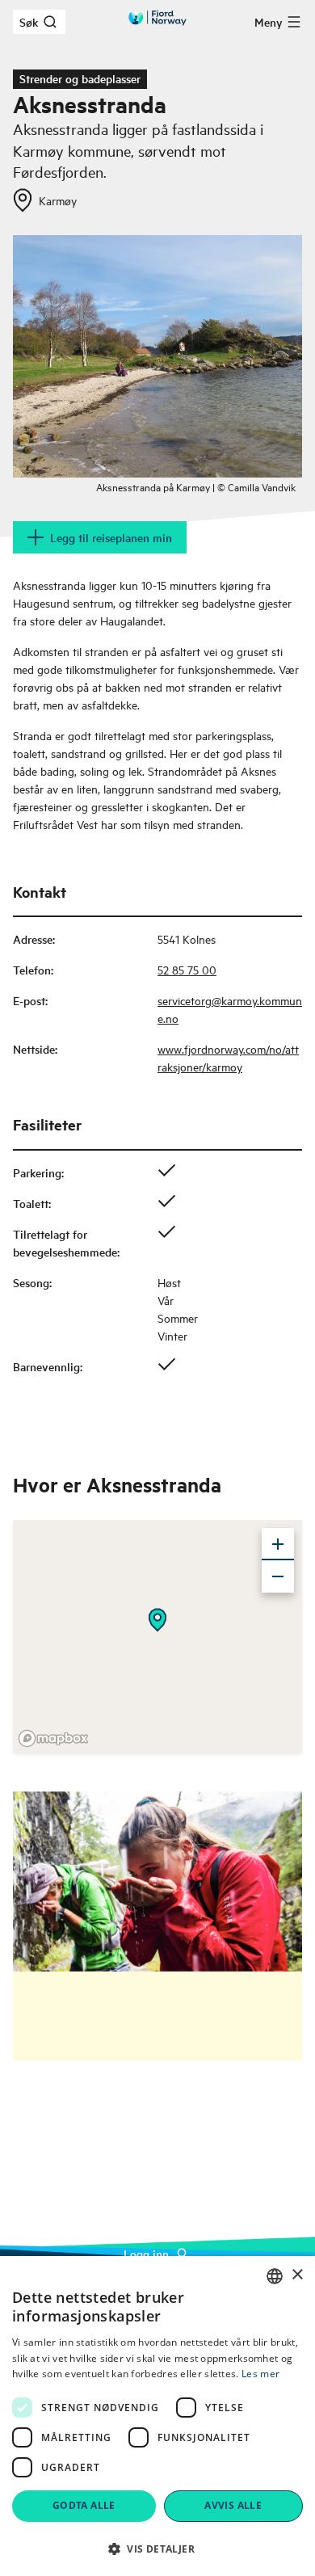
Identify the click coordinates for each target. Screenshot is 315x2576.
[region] (157, 1636)
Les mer (260, 2374)
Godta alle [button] (84, 2505)
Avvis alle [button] (233, 2505)
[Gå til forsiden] (157, 18)
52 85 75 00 (187, 969)
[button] (157, 2549)
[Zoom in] (278, 1544)
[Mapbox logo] (53, 1738)
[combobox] (275, 2276)
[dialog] (157, 2416)
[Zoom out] (278, 1576)
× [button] (297, 2275)
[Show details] (157, 1620)
